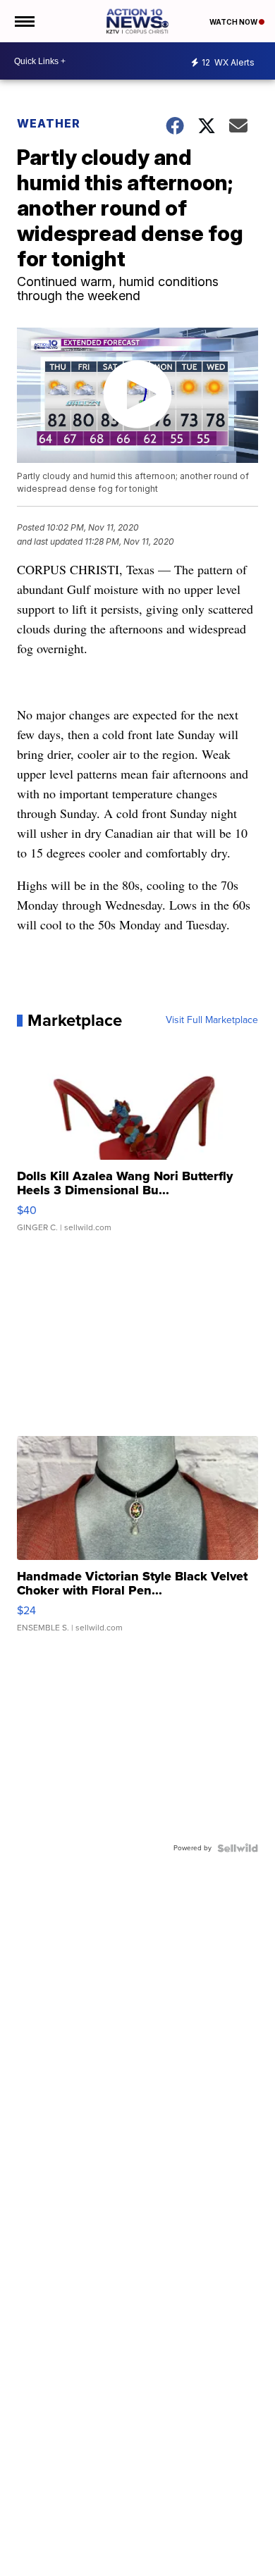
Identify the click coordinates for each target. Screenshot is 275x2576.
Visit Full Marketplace (212, 1020)
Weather (49, 123)
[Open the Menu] (24, 21)
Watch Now (234, 22)
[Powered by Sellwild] (238, 1848)
